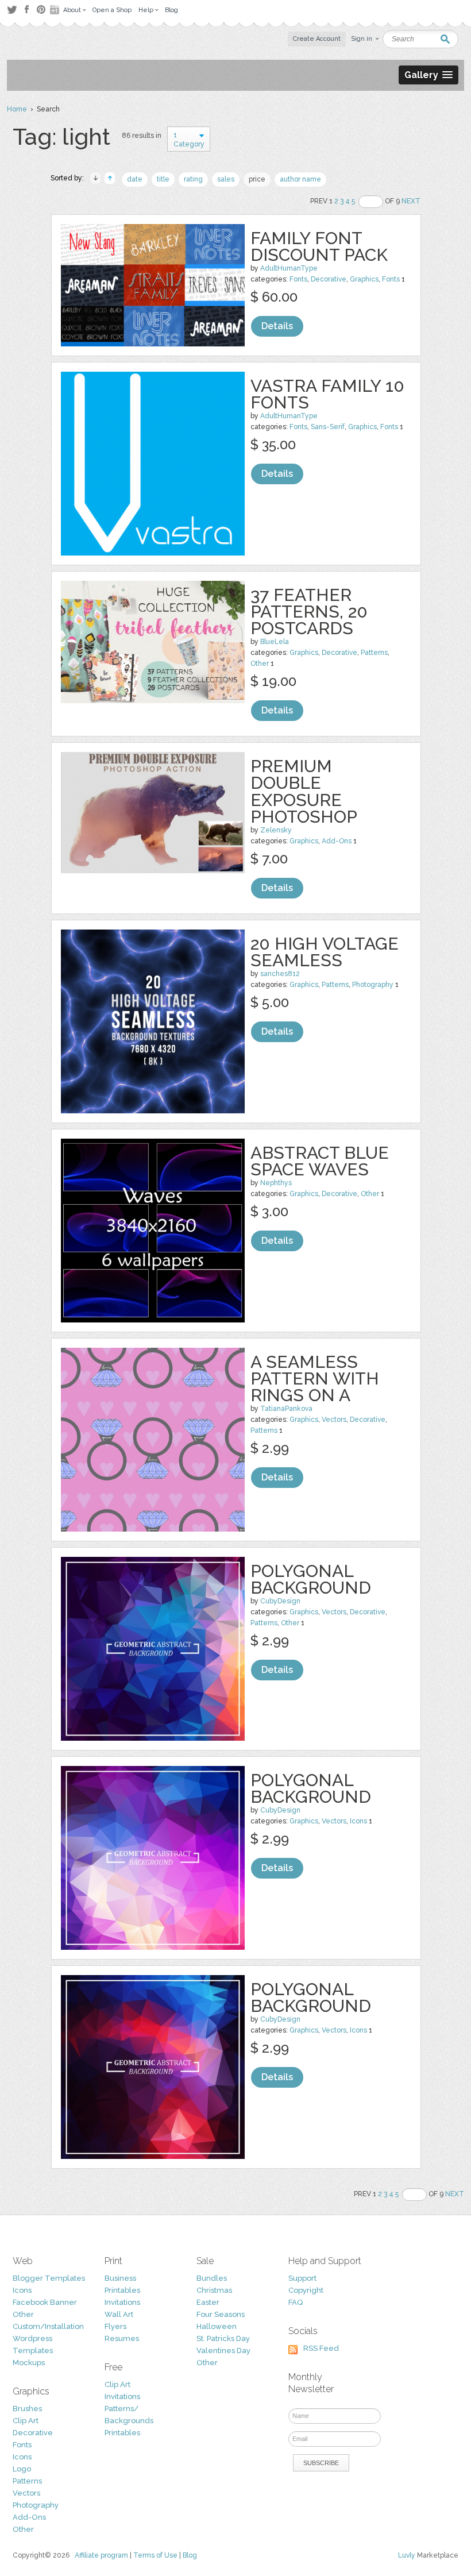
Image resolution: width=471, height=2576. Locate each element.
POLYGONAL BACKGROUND (311, 1997)
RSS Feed (321, 2348)
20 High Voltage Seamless (325, 952)
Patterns (374, 653)
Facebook (26, 10)
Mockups (29, 2363)
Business (120, 2278)
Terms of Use (155, 2555)
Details (277, 326)
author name (300, 179)
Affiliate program (101, 2555)
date (135, 179)
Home (17, 109)
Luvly (407, 2555)
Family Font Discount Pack (319, 246)
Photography (373, 985)
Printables (122, 2290)
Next (411, 201)
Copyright (306, 2290)
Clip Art (26, 2421)
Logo (22, 2469)
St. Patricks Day (223, 2338)
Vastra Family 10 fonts (327, 394)
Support (302, 2278)
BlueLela (275, 642)
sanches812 (280, 974)
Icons (358, 1821)
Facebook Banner (45, 2302)
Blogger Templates (49, 2278)
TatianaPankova (286, 1409)
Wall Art (119, 2314)
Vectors (334, 1420)
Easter (208, 2302)
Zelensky (276, 830)
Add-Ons (337, 841)
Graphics (364, 279)
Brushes (27, 2409)
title (163, 179)
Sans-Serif (328, 427)
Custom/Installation (48, 2326)
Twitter (12, 9)
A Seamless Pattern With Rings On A (315, 1378)
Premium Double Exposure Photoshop (304, 791)
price (257, 179)
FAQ (296, 2302)
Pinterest (41, 9)
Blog (190, 2555)
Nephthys (276, 1183)
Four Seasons (221, 2314)
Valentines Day (223, 2351)
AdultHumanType (289, 268)
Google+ (56, 10)
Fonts (298, 279)
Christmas (214, 2290)
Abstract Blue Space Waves (320, 1161)
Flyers (115, 2326)
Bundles (212, 2278)
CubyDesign (280, 1601)
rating (193, 179)
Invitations (122, 2302)
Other (260, 664)
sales (226, 179)
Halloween (217, 2326)
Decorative (329, 279)
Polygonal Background (311, 1579)
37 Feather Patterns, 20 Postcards (309, 612)
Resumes (122, 2338)
